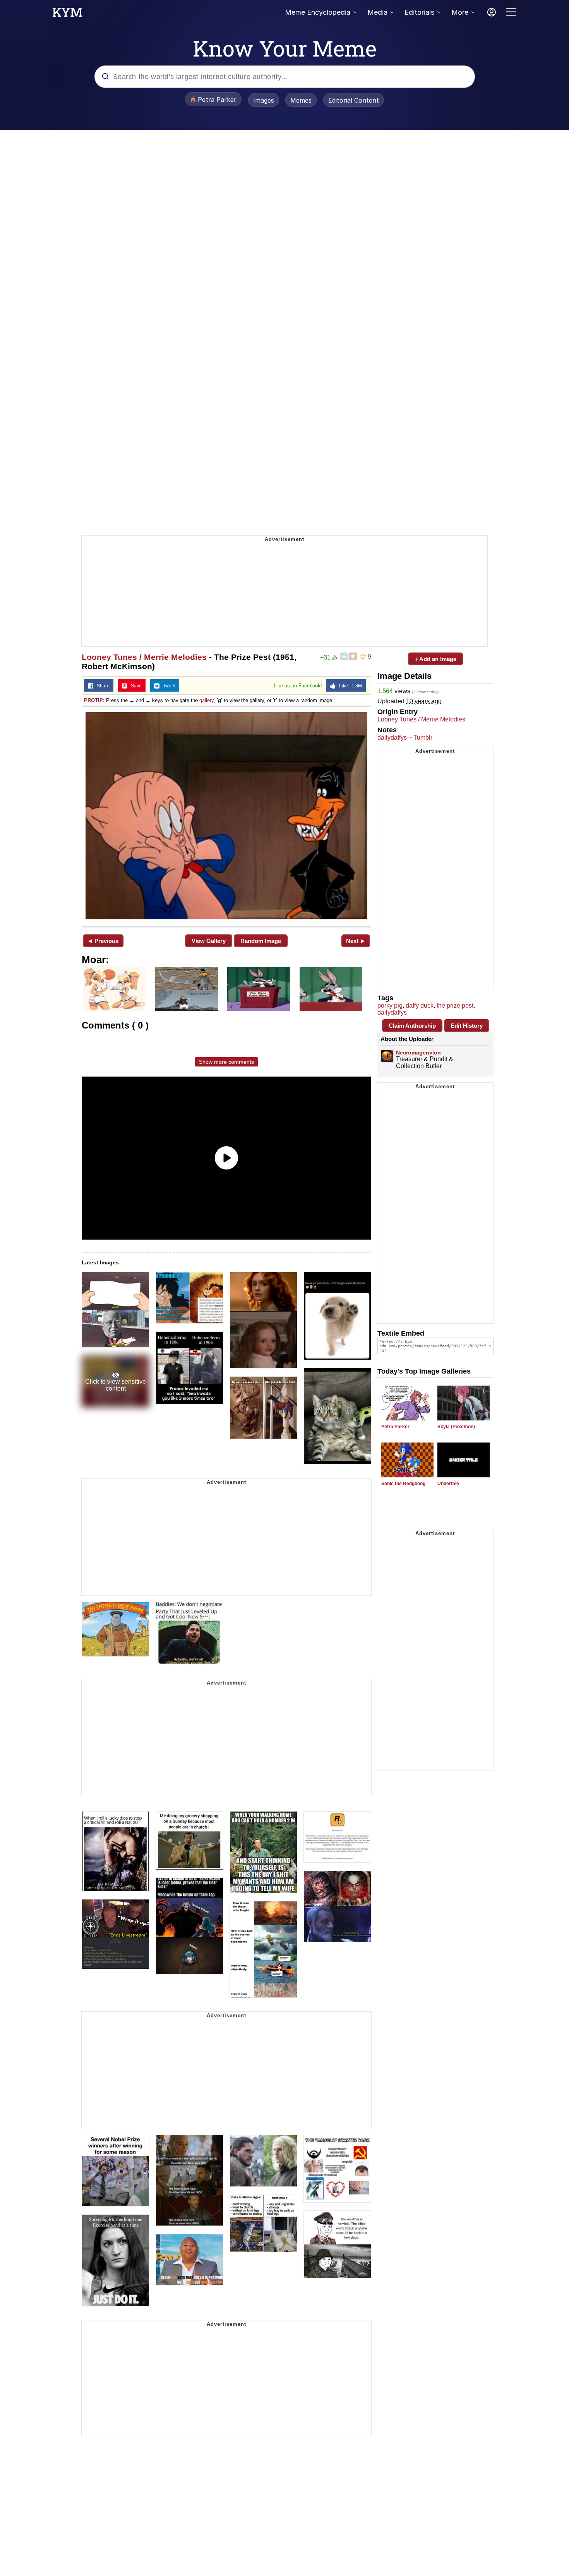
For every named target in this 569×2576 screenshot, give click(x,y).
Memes (301, 100)
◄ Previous (103, 941)
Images (264, 100)
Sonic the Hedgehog (403, 1484)
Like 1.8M (349, 686)
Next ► (356, 941)
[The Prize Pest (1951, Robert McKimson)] (226, 816)
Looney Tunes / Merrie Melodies (144, 657)
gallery (207, 700)
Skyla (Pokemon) (456, 1427)
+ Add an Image (435, 659)
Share (101, 686)
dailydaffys (392, 1012)
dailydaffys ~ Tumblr (405, 738)
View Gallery (209, 941)
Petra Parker (395, 1427)
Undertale (448, 1484)
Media (377, 12)
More (460, 12)
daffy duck (420, 1005)
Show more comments (226, 1062)
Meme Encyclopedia (318, 12)
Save (135, 686)
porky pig (390, 1005)
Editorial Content (354, 100)
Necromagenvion (418, 1053)
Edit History (467, 1026)
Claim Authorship (412, 1026)
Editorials (419, 12)
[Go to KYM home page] (67, 14)
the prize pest (455, 1005)
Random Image (261, 941)
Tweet (167, 686)
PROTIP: (94, 700)
